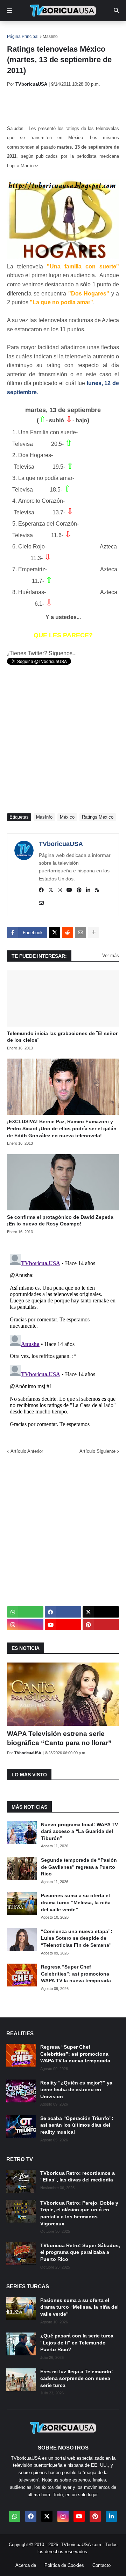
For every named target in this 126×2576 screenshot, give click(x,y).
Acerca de (26, 2565)
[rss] (97, 890)
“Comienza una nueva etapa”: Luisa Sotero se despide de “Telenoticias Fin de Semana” (77, 1938)
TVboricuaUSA (61, 844)
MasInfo (50, 37)
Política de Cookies (64, 2565)
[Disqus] (63, 1339)
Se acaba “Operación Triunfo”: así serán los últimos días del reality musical (77, 2125)
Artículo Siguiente (97, 1451)
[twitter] (51, 890)
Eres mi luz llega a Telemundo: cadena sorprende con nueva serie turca (77, 2378)
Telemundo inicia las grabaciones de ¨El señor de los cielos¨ (62, 1037)
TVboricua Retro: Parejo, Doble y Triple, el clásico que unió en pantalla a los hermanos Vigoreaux (79, 2213)
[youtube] (69, 890)
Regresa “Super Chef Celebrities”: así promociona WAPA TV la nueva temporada (76, 1974)
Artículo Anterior (27, 1451)
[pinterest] (79, 890)
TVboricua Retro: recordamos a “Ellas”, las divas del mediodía (78, 2177)
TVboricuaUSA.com (81, 2545)
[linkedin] (88, 890)
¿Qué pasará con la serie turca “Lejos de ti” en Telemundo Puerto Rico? (77, 2343)
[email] (41, 903)
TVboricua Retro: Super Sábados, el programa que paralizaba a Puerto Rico (80, 2252)
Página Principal (23, 37)
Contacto (101, 2565)
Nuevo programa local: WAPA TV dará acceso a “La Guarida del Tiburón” (79, 1831)
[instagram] (60, 890)
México (67, 817)
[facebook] (41, 890)
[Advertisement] (66, 105)
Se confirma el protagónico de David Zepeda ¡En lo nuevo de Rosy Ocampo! (60, 1221)
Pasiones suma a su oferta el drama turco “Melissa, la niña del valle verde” (76, 1902)
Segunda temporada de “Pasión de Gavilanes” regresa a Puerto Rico (79, 1867)
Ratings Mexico (98, 817)
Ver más (111, 955)
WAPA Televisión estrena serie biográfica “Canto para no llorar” (59, 1738)
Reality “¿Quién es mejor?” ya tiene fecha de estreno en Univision (76, 2090)
